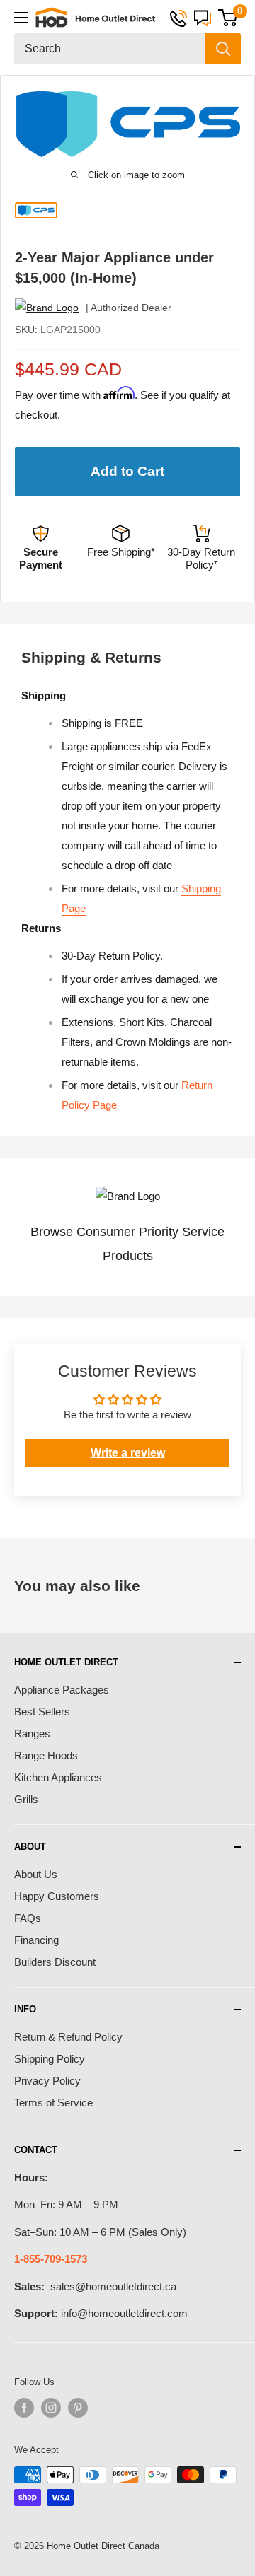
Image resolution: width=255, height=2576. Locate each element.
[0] (228, 18)
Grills (26, 1799)
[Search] (223, 49)
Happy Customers (57, 1896)
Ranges (32, 1733)
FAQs (28, 1918)
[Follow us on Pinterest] (78, 2408)
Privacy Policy (47, 2081)
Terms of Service (53, 2103)
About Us (36, 1874)
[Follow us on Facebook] (24, 2408)
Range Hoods (46, 1755)
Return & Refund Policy (68, 2037)
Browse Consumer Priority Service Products (127, 1244)
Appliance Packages (62, 1690)
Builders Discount (55, 1962)
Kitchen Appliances (58, 1777)
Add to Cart (127, 471)
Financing (36, 1940)
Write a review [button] (128, 1453)
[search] (110, 49)
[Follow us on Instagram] (51, 2408)
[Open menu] (21, 18)
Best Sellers (42, 1712)
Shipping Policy (50, 2059)
